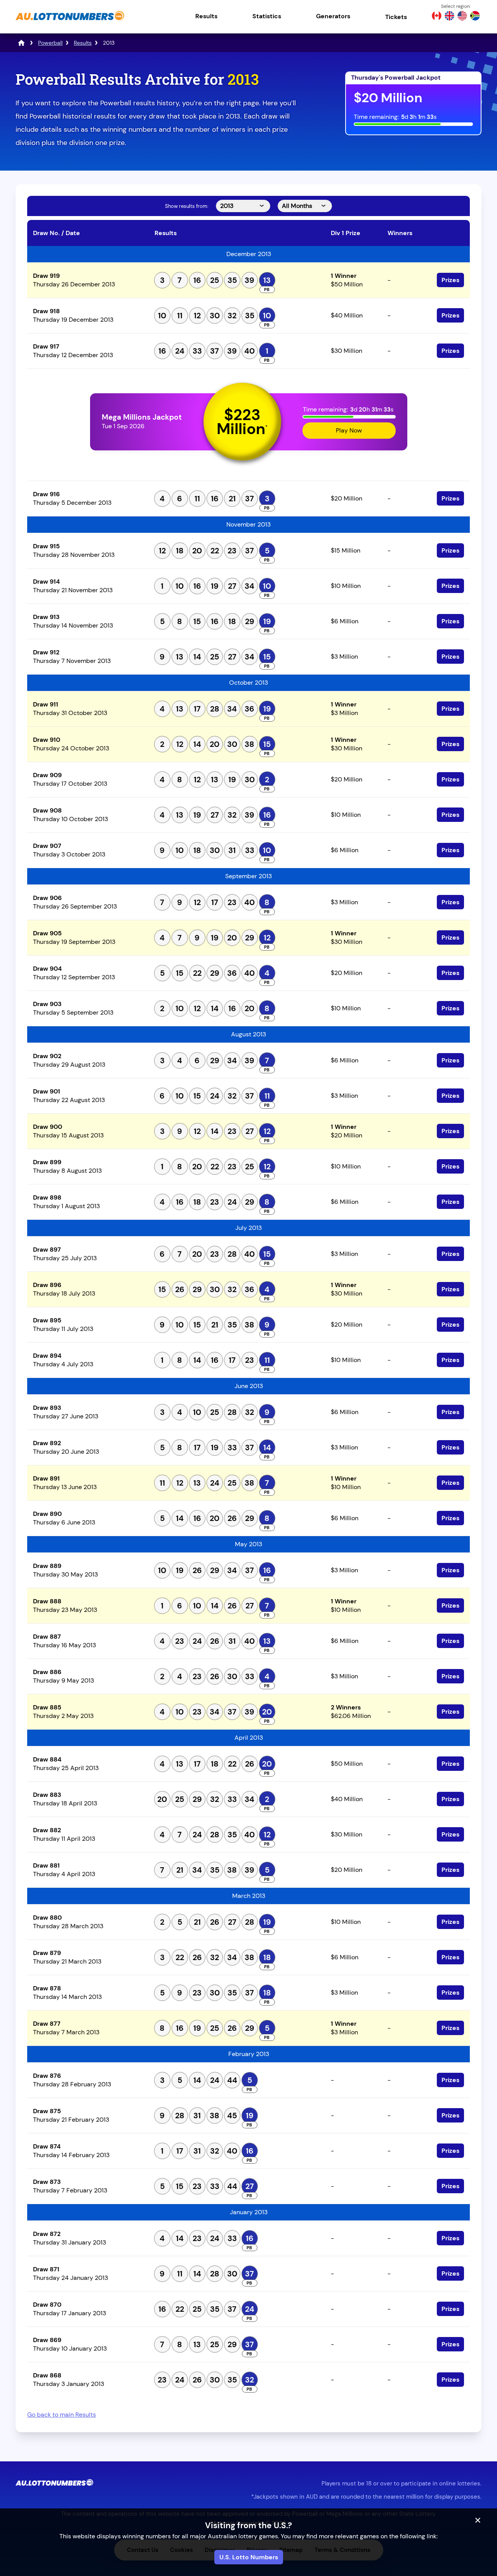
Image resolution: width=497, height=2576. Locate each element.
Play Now (349, 430)
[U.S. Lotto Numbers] (462, 17)
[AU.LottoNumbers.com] (70, 21)
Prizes (450, 280)
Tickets (396, 17)
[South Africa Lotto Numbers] (475, 17)
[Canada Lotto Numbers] (437, 17)
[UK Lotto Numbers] (449, 17)
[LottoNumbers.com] (21, 43)
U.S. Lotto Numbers (249, 2557)
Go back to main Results (62, 2415)
